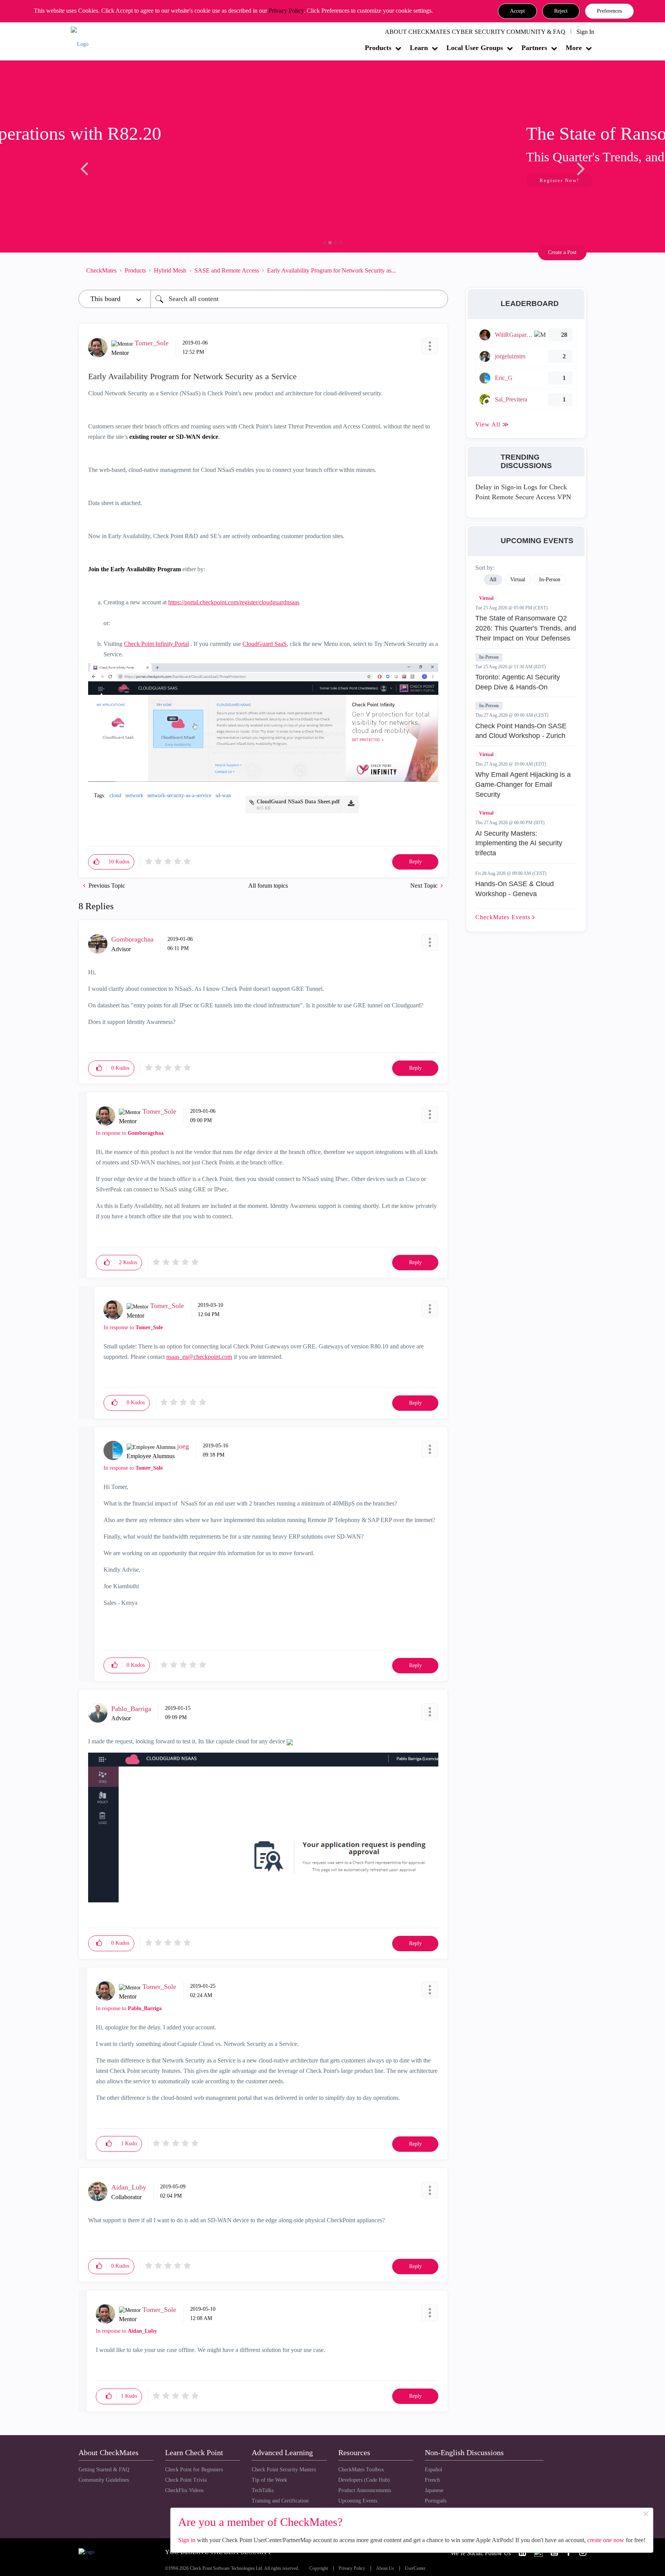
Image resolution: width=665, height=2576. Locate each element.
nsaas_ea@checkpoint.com (199, 1357)
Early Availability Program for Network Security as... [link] (332, 270)
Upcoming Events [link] (358, 2501)
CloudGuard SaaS (265, 644)
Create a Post (562, 252)
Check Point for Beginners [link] (194, 2470)
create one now (606, 2540)
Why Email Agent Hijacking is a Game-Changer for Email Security (523, 784)
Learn (419, 48)
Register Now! (133, 180)
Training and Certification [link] (280, 2501)
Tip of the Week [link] (269, 2480)
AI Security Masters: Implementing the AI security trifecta (519, 843)
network (134, 795)
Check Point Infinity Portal (156, 644)
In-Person (489, 657)
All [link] (493, 580)
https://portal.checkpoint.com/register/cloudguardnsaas (234, 602)
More (574, 48)
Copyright (319, 2568)
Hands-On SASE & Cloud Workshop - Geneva (515, 889)
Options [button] (438, 270)
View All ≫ (492, 424)
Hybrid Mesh (170, 270)
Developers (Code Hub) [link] (364, 2480)
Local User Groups (475, 48)
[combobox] (299, 299)
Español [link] (434, 2470)
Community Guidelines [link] (104, 2480)
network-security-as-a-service (179, 795)
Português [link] (436, 2501)
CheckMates (101, 270)
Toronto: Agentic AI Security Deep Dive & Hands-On (518, 682)
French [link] (432, 2480)
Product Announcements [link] (365, 2490)
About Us (385, 2568)
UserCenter (415, 2568)
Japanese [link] (434, 2490)
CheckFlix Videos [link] (184, 2490)
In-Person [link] (550, 580)
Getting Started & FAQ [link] (104, 2470)
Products (378, 48)
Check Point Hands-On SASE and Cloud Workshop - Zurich (521, 731)
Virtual (486, 598)
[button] (517, 11)
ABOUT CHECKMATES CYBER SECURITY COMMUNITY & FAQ (475, 32)
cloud (115, 795)
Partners (534, 48)
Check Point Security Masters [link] (284, 2470)
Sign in (187, 2540)
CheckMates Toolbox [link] (361, 2470)
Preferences (609, 11)
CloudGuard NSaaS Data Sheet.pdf (298, 802)
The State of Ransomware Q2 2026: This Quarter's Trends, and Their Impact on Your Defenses (526, 628)
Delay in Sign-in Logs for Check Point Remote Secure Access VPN (523, 492)
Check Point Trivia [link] (186, 2480)
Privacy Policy (286, 11)
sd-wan (223, 795)
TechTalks (263, 2490)
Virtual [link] (518, 580)
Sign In (585, 32)
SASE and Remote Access (227, 270)
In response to (130, 1133)
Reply (415, 862)
